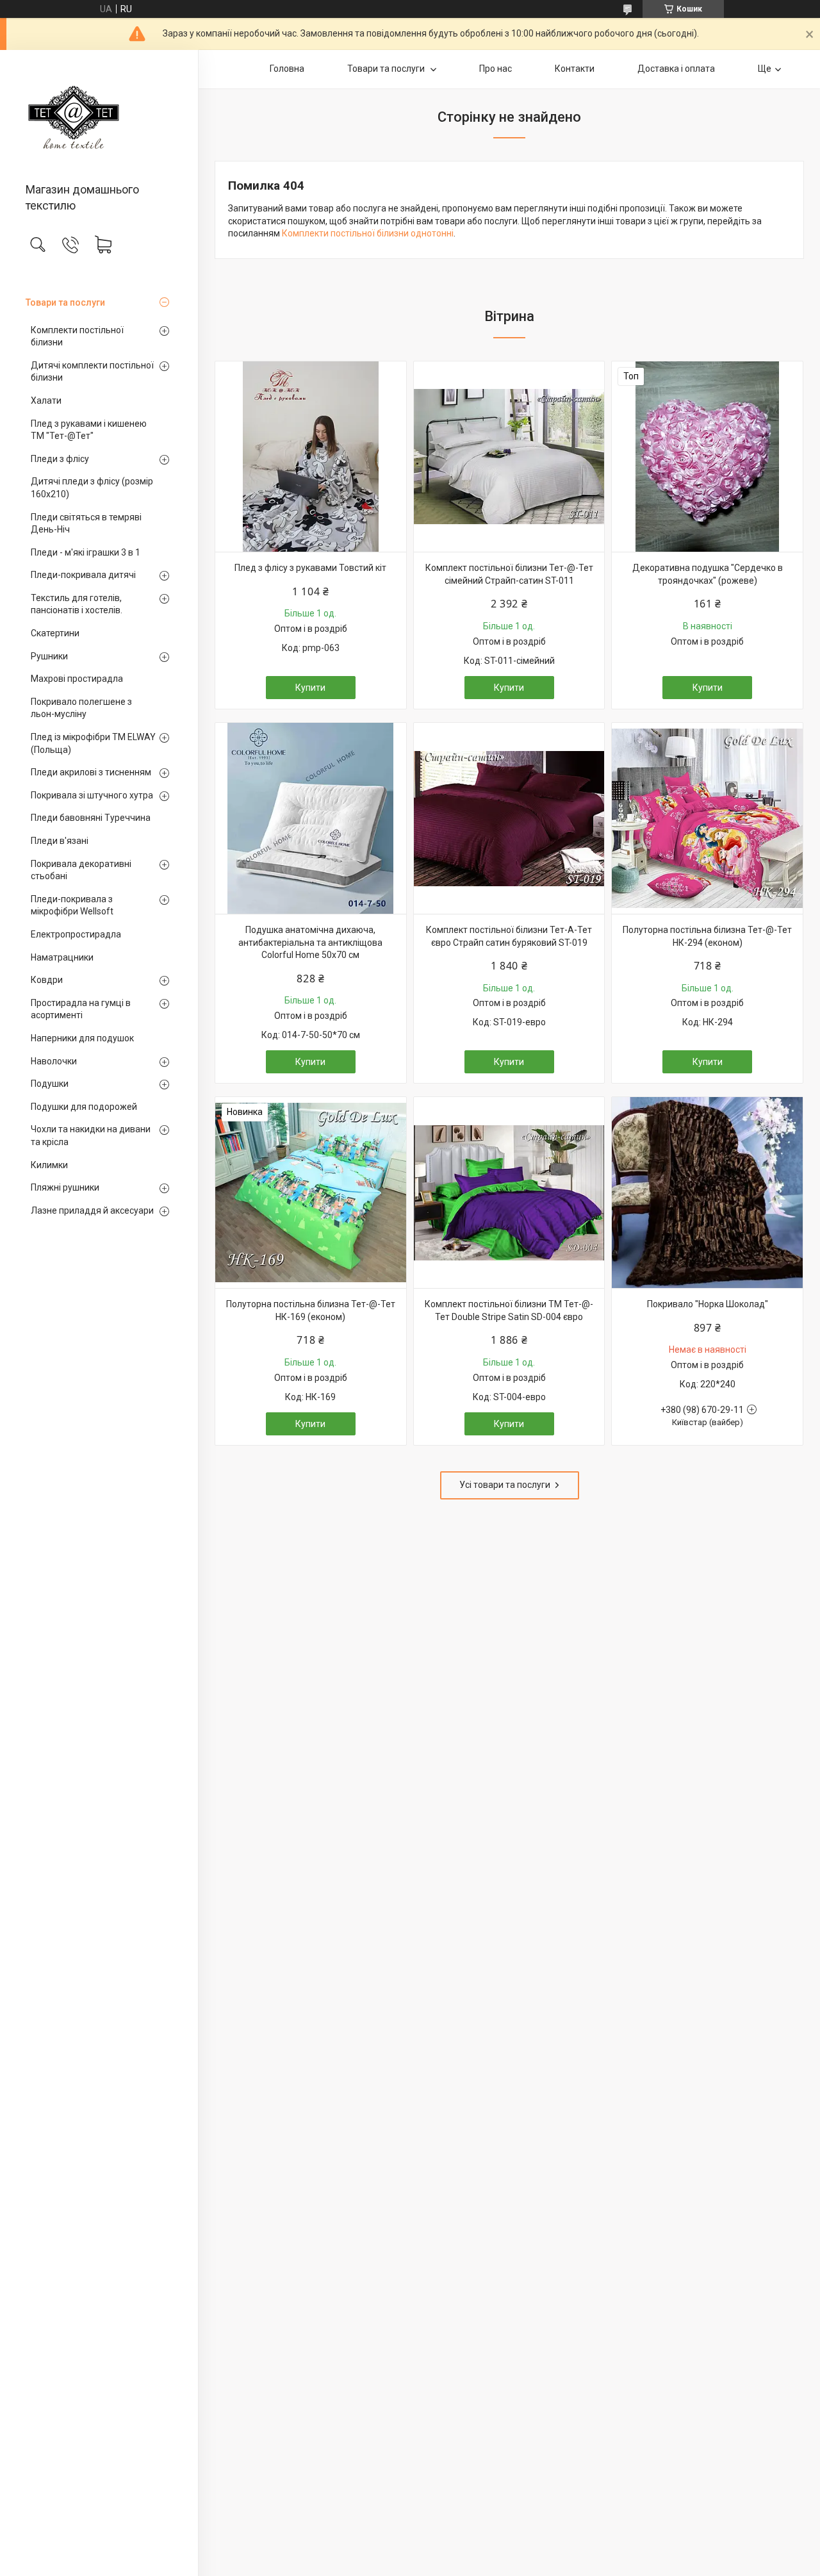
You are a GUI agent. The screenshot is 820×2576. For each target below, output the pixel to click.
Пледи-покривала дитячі (83, 575)
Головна (287, 69)
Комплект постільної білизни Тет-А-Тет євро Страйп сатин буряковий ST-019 (509, 936)
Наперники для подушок (82, 1038)
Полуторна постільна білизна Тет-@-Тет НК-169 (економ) (311, 1310)
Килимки (49, 1165)
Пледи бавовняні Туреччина (91, 818)
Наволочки (54, 1061)
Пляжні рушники (65, 1187)
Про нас (496, 69)
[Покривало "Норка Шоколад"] (707, 1193)
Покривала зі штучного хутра (92, 795)
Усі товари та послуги (505, 1485)
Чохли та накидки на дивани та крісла (91, 1135)
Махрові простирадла (77, 679)
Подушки (50, 1084)
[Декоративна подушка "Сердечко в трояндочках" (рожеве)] (707, 457)
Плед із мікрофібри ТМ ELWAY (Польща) (93, 743)
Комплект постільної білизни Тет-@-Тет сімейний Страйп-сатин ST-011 (509, 574)
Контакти (575, 69)
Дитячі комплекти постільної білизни (92, 372)
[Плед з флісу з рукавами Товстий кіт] (311, 457)
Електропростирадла (76, 934)
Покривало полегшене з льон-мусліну (81, 708)
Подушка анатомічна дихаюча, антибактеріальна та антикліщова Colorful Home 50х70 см (310, 942)
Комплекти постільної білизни (77, 336)
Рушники (49, 656)
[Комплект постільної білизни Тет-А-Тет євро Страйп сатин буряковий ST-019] (509, 818)
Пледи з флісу (60, 459)
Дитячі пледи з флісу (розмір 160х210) (92, 488)
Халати (46, 400)
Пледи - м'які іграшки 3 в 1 (86, 552)
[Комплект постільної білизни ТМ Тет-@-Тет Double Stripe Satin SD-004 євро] (509, 1193)
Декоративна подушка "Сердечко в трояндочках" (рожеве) (708, 574)
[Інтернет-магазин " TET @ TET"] (99, 117)
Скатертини (55, 633)
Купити (310, 688)
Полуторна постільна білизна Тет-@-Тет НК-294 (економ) (707, 936)
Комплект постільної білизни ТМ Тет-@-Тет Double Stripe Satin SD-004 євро (509, 1310)
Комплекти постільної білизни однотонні (368, 233)
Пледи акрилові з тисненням (91, 772)
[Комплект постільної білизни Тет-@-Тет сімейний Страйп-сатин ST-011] (509, 457)
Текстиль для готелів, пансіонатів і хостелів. (77, 604)
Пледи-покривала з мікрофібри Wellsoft (72, 905)
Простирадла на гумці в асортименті (81, 1009)
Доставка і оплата (676, 69)
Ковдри (47, 980)
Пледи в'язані (60, 841)
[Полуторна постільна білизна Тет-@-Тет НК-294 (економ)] (707, 818)
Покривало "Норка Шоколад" (708, 1304)
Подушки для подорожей (84, 1107)
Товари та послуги (65, 302)
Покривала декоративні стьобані (81, 870)
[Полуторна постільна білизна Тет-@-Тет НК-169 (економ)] (311, 1193)
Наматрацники (62, 957)
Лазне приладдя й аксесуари (92, 1210)
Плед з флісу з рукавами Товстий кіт (310, 568)
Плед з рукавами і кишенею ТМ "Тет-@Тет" (89, 430)
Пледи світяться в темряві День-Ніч (86, 524)
